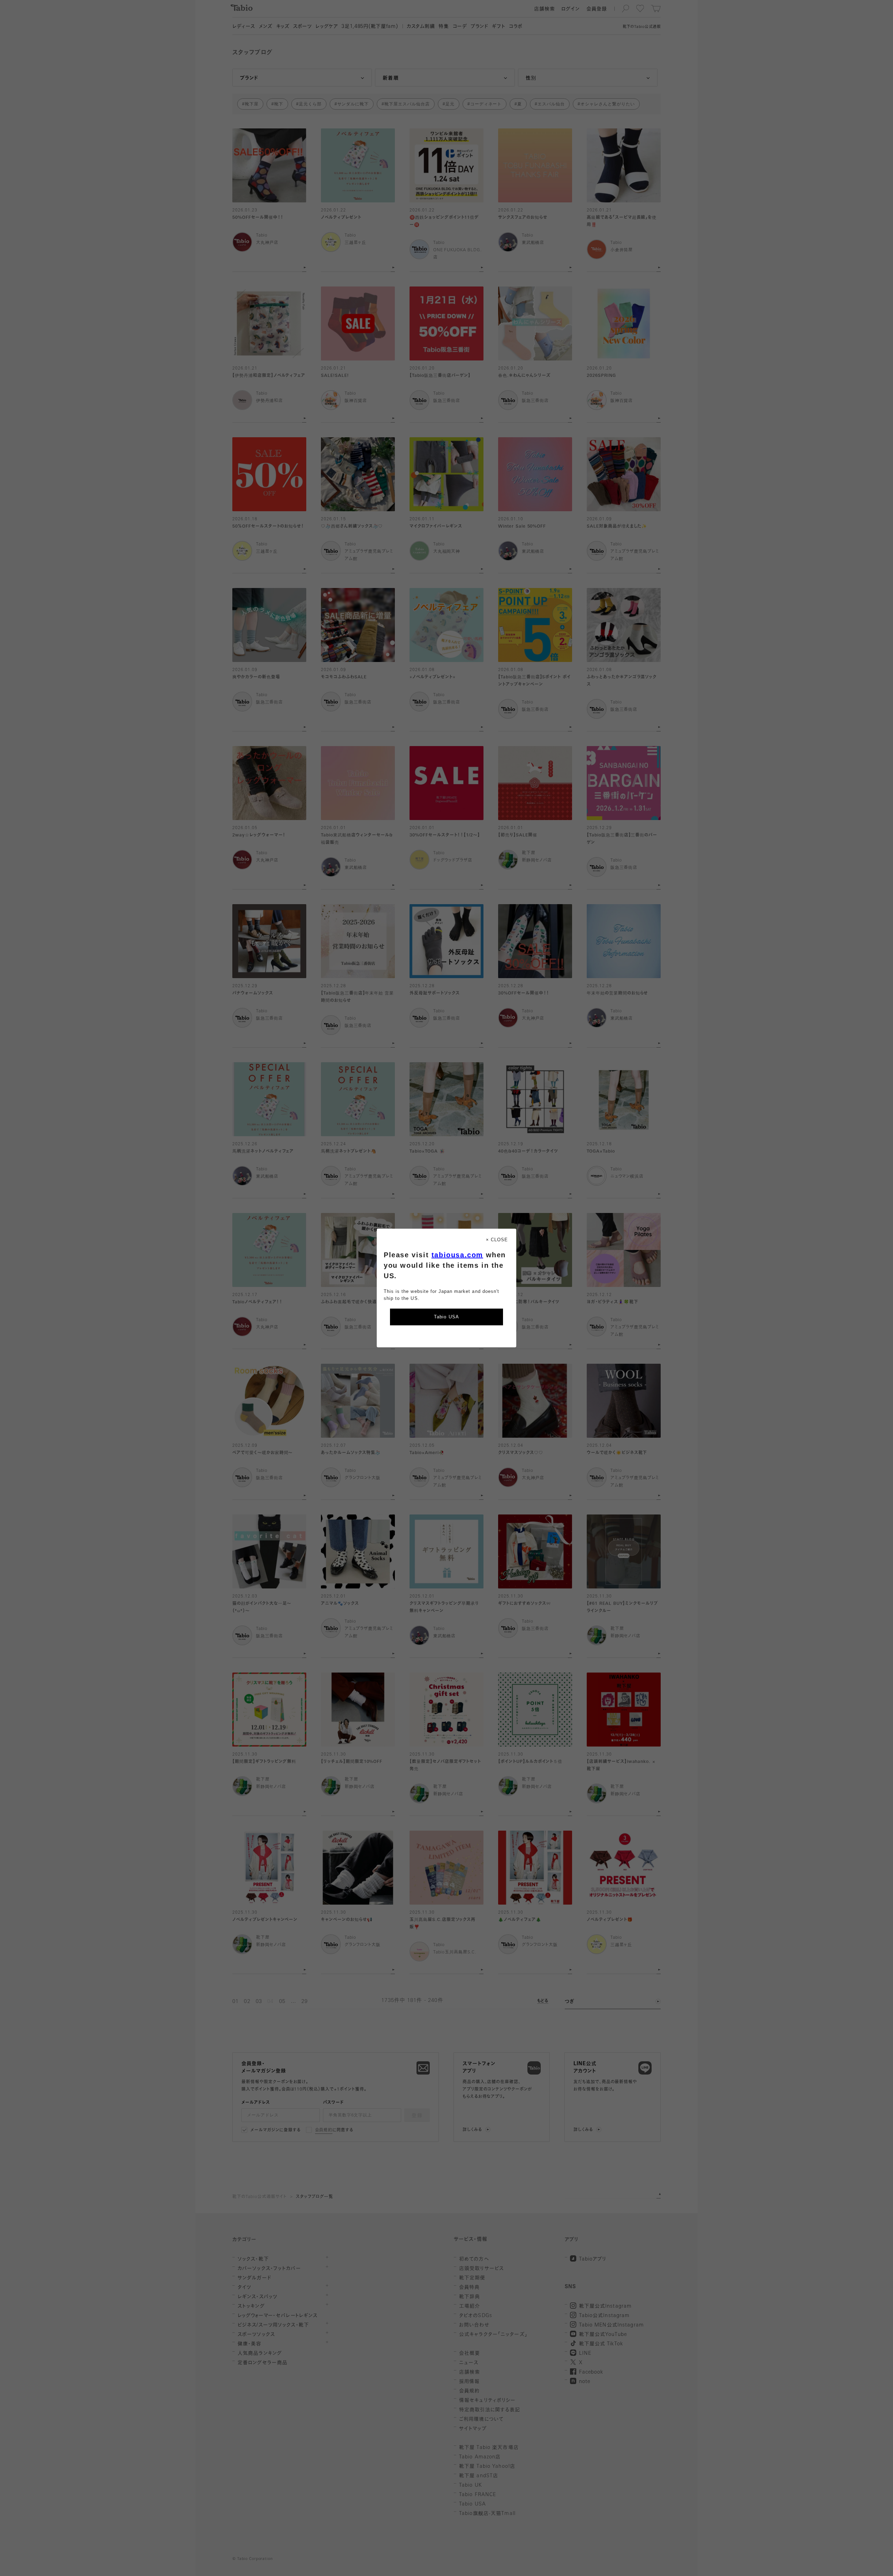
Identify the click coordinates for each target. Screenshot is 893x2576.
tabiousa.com (457, 1255)
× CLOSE (497, 1240)
